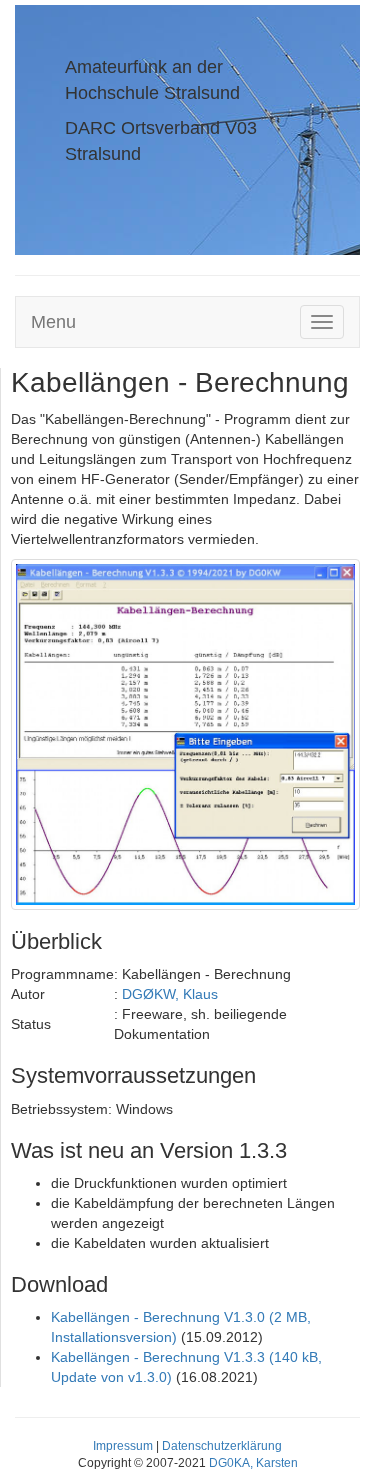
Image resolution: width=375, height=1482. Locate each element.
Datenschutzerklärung (222, 1446)
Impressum (123, 1446)
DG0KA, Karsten (253, 1463)
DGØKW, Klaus (170, 994)
